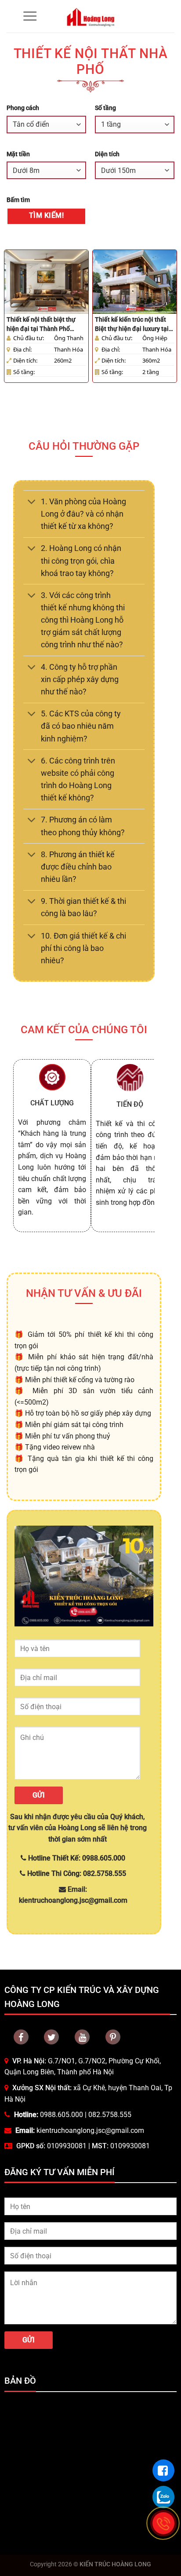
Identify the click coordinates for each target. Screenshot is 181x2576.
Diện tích (107, 154)
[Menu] (30, 16)
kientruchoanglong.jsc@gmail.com (90, 2130)
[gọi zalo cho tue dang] (163, 2497)
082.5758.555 (110, 2115)
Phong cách (23, 108)
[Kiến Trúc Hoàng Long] (91, 16)
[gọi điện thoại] (163, 2523)
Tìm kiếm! (46, 216)
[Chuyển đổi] (32, 502)
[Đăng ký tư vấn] (163, 2470)
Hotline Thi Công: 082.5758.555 (76, 1873)
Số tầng (105, 108)
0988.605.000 (62, 2115)
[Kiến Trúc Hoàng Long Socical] (82, 2037)
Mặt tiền (18, 154)
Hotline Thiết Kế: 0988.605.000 (76, 1858)
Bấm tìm (18, 200)
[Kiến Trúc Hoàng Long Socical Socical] (21, 2037)
